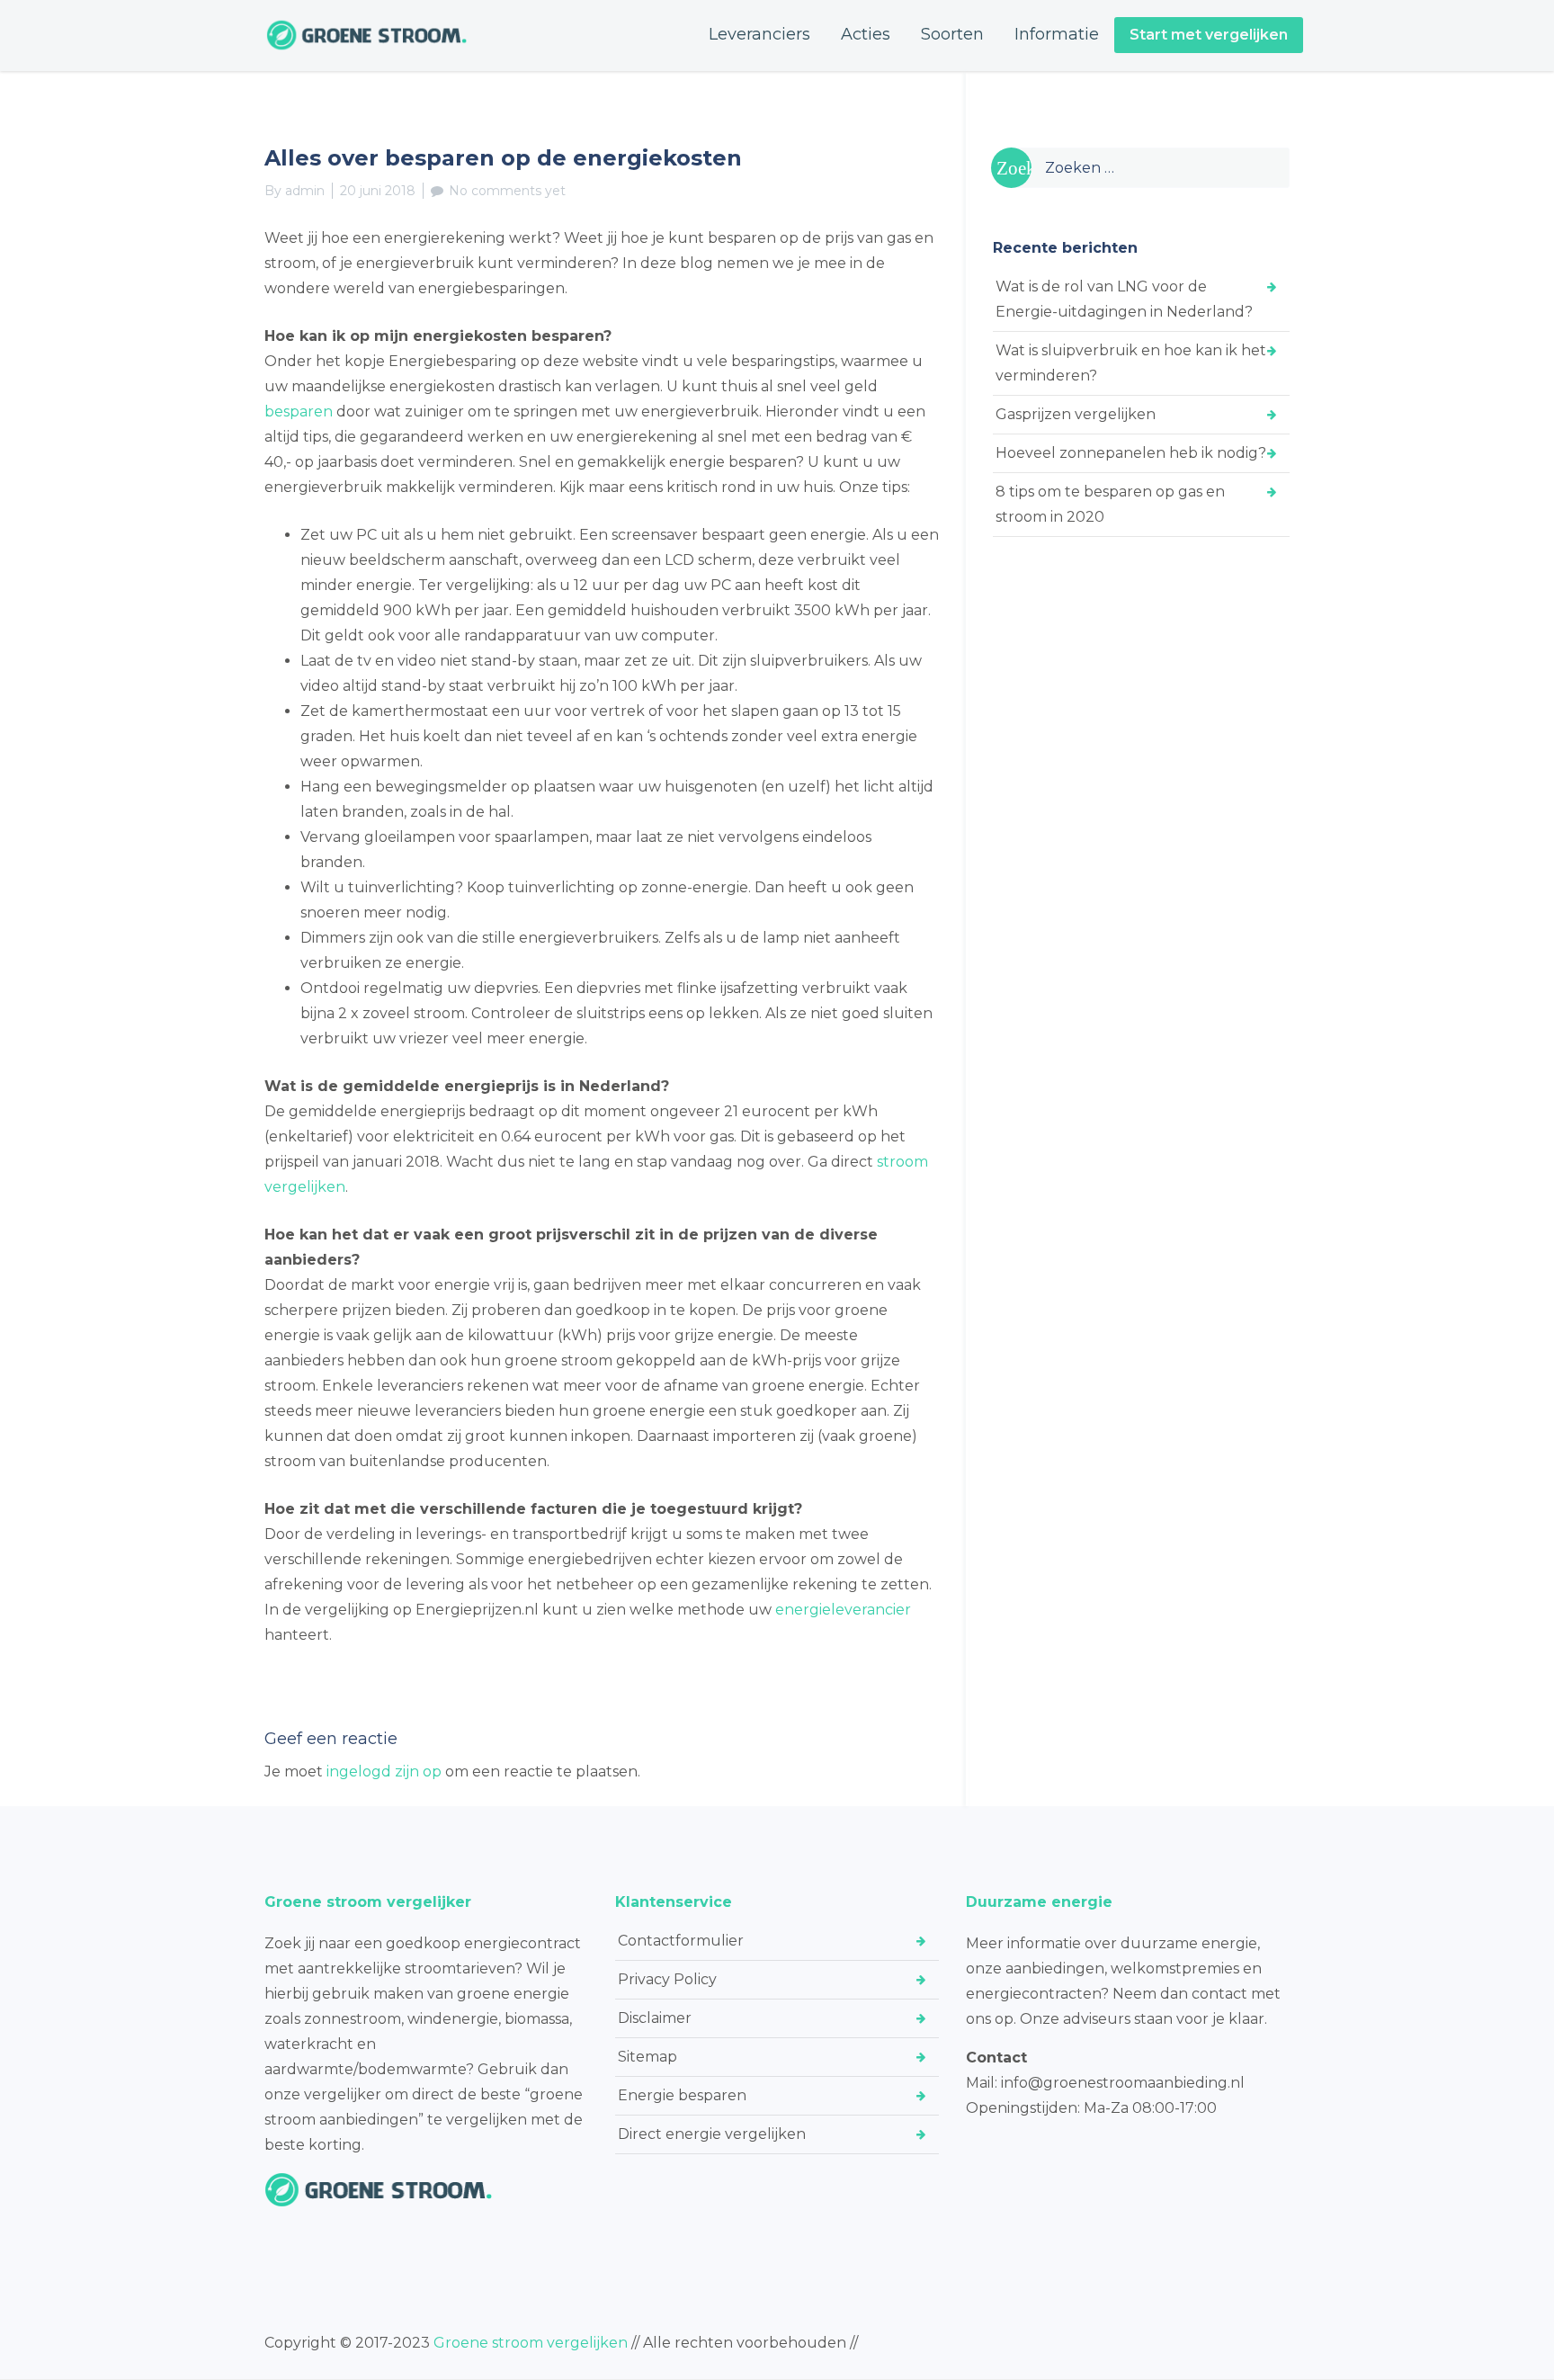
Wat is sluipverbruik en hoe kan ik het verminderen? (1131, 363)
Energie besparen (682, 2095)
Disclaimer (655, 2018)
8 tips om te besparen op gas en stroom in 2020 (1110, 504)
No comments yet (507, 191)
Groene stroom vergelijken (531, 2343)
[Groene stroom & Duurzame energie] (366, 35)
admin (305, 191)
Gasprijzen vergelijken (1076, 414)
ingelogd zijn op (384, 1772)
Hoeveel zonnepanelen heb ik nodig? (1131, 453)
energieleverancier (843, 1610)
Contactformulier (681, 1941)
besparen (299, 412)
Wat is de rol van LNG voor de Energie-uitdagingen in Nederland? (1124, 299)
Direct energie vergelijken (712, 2134)
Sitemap (647, 2057)
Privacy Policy (667, 1979)
